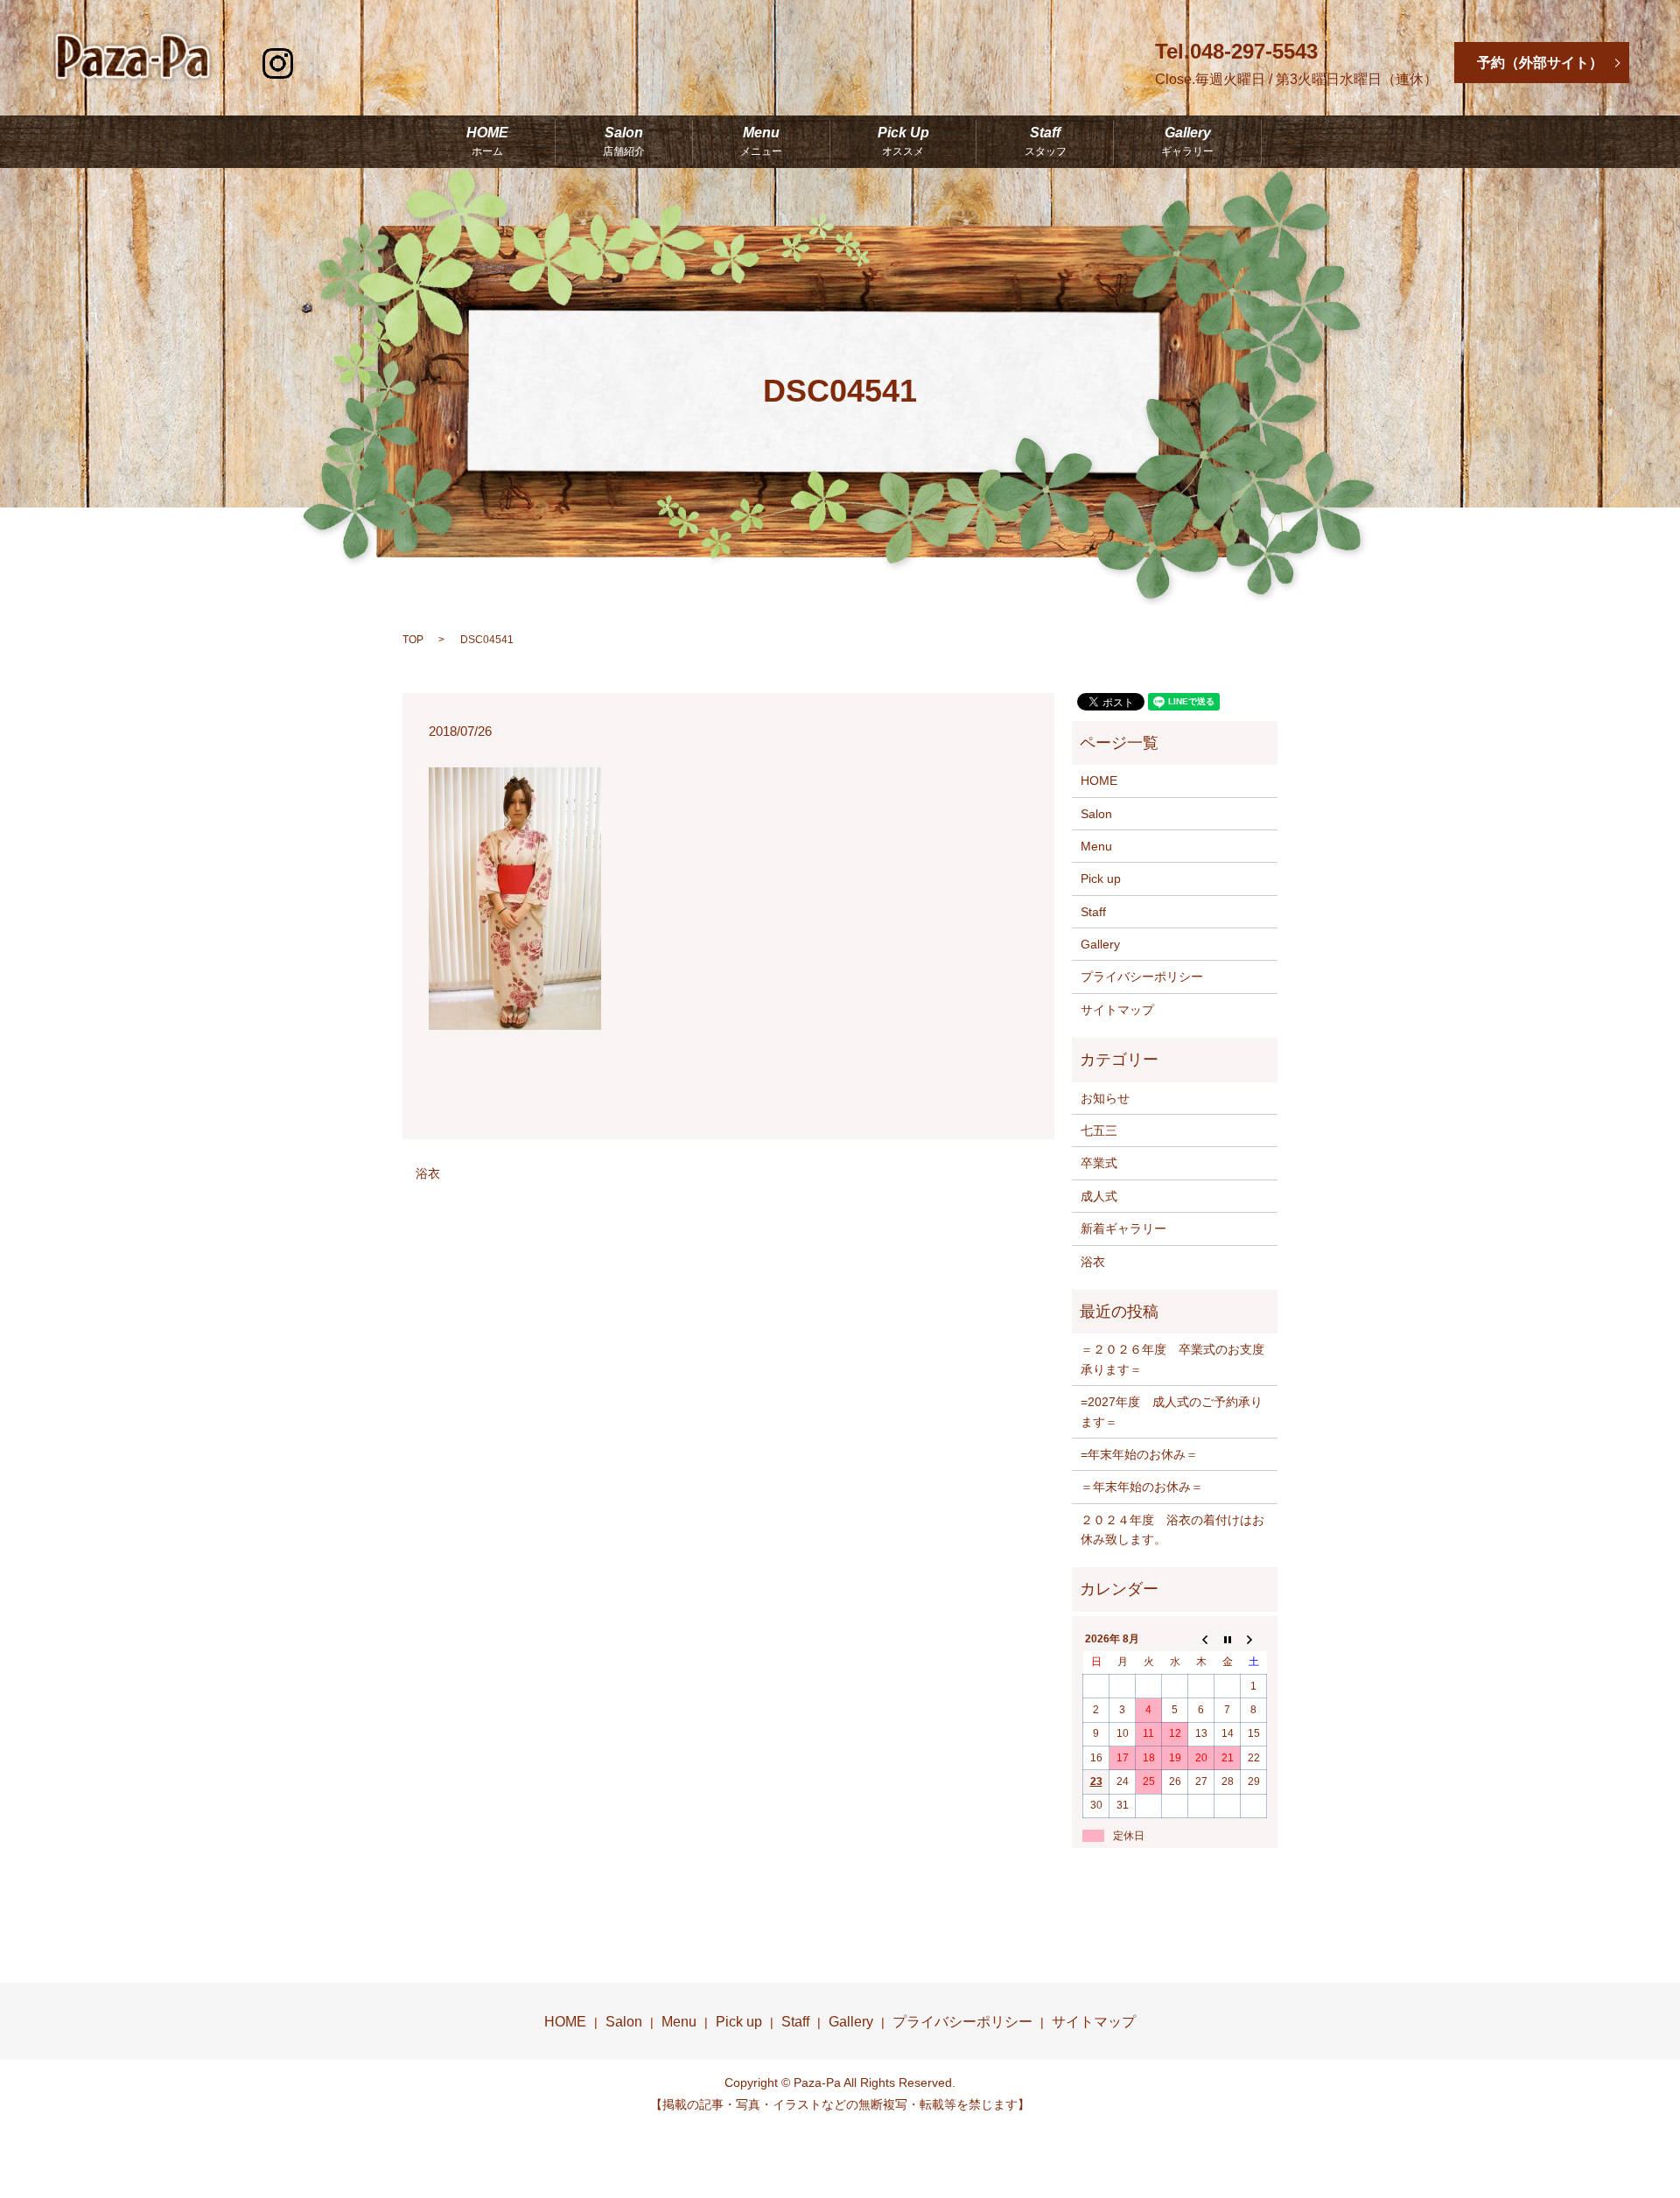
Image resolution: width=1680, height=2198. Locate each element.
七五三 (1099, 1130)
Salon (624, 142)
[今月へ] (1228, 1639)
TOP (413, 640)
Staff (1046, 142)
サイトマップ (1117, 1010)
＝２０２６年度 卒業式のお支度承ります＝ (1172, 1359)
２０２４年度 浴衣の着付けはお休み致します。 (1172, 1529)
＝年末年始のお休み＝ (1142, 1487)
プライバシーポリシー (1142, 976)
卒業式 (1099, 1163)
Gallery (1187, 142)
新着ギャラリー (1123, 1228)
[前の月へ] (1201, 1639)
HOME (487, 142)
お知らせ (1105, 1098)
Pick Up (903, 142)
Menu (761, 142)
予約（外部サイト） (1540, 63)
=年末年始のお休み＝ (1139, 1454)
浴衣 (428, 1173)
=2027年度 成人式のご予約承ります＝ (1172, 1411)
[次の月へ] (1254, 1639)
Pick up (1101, 878)
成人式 (1099, 1196)
